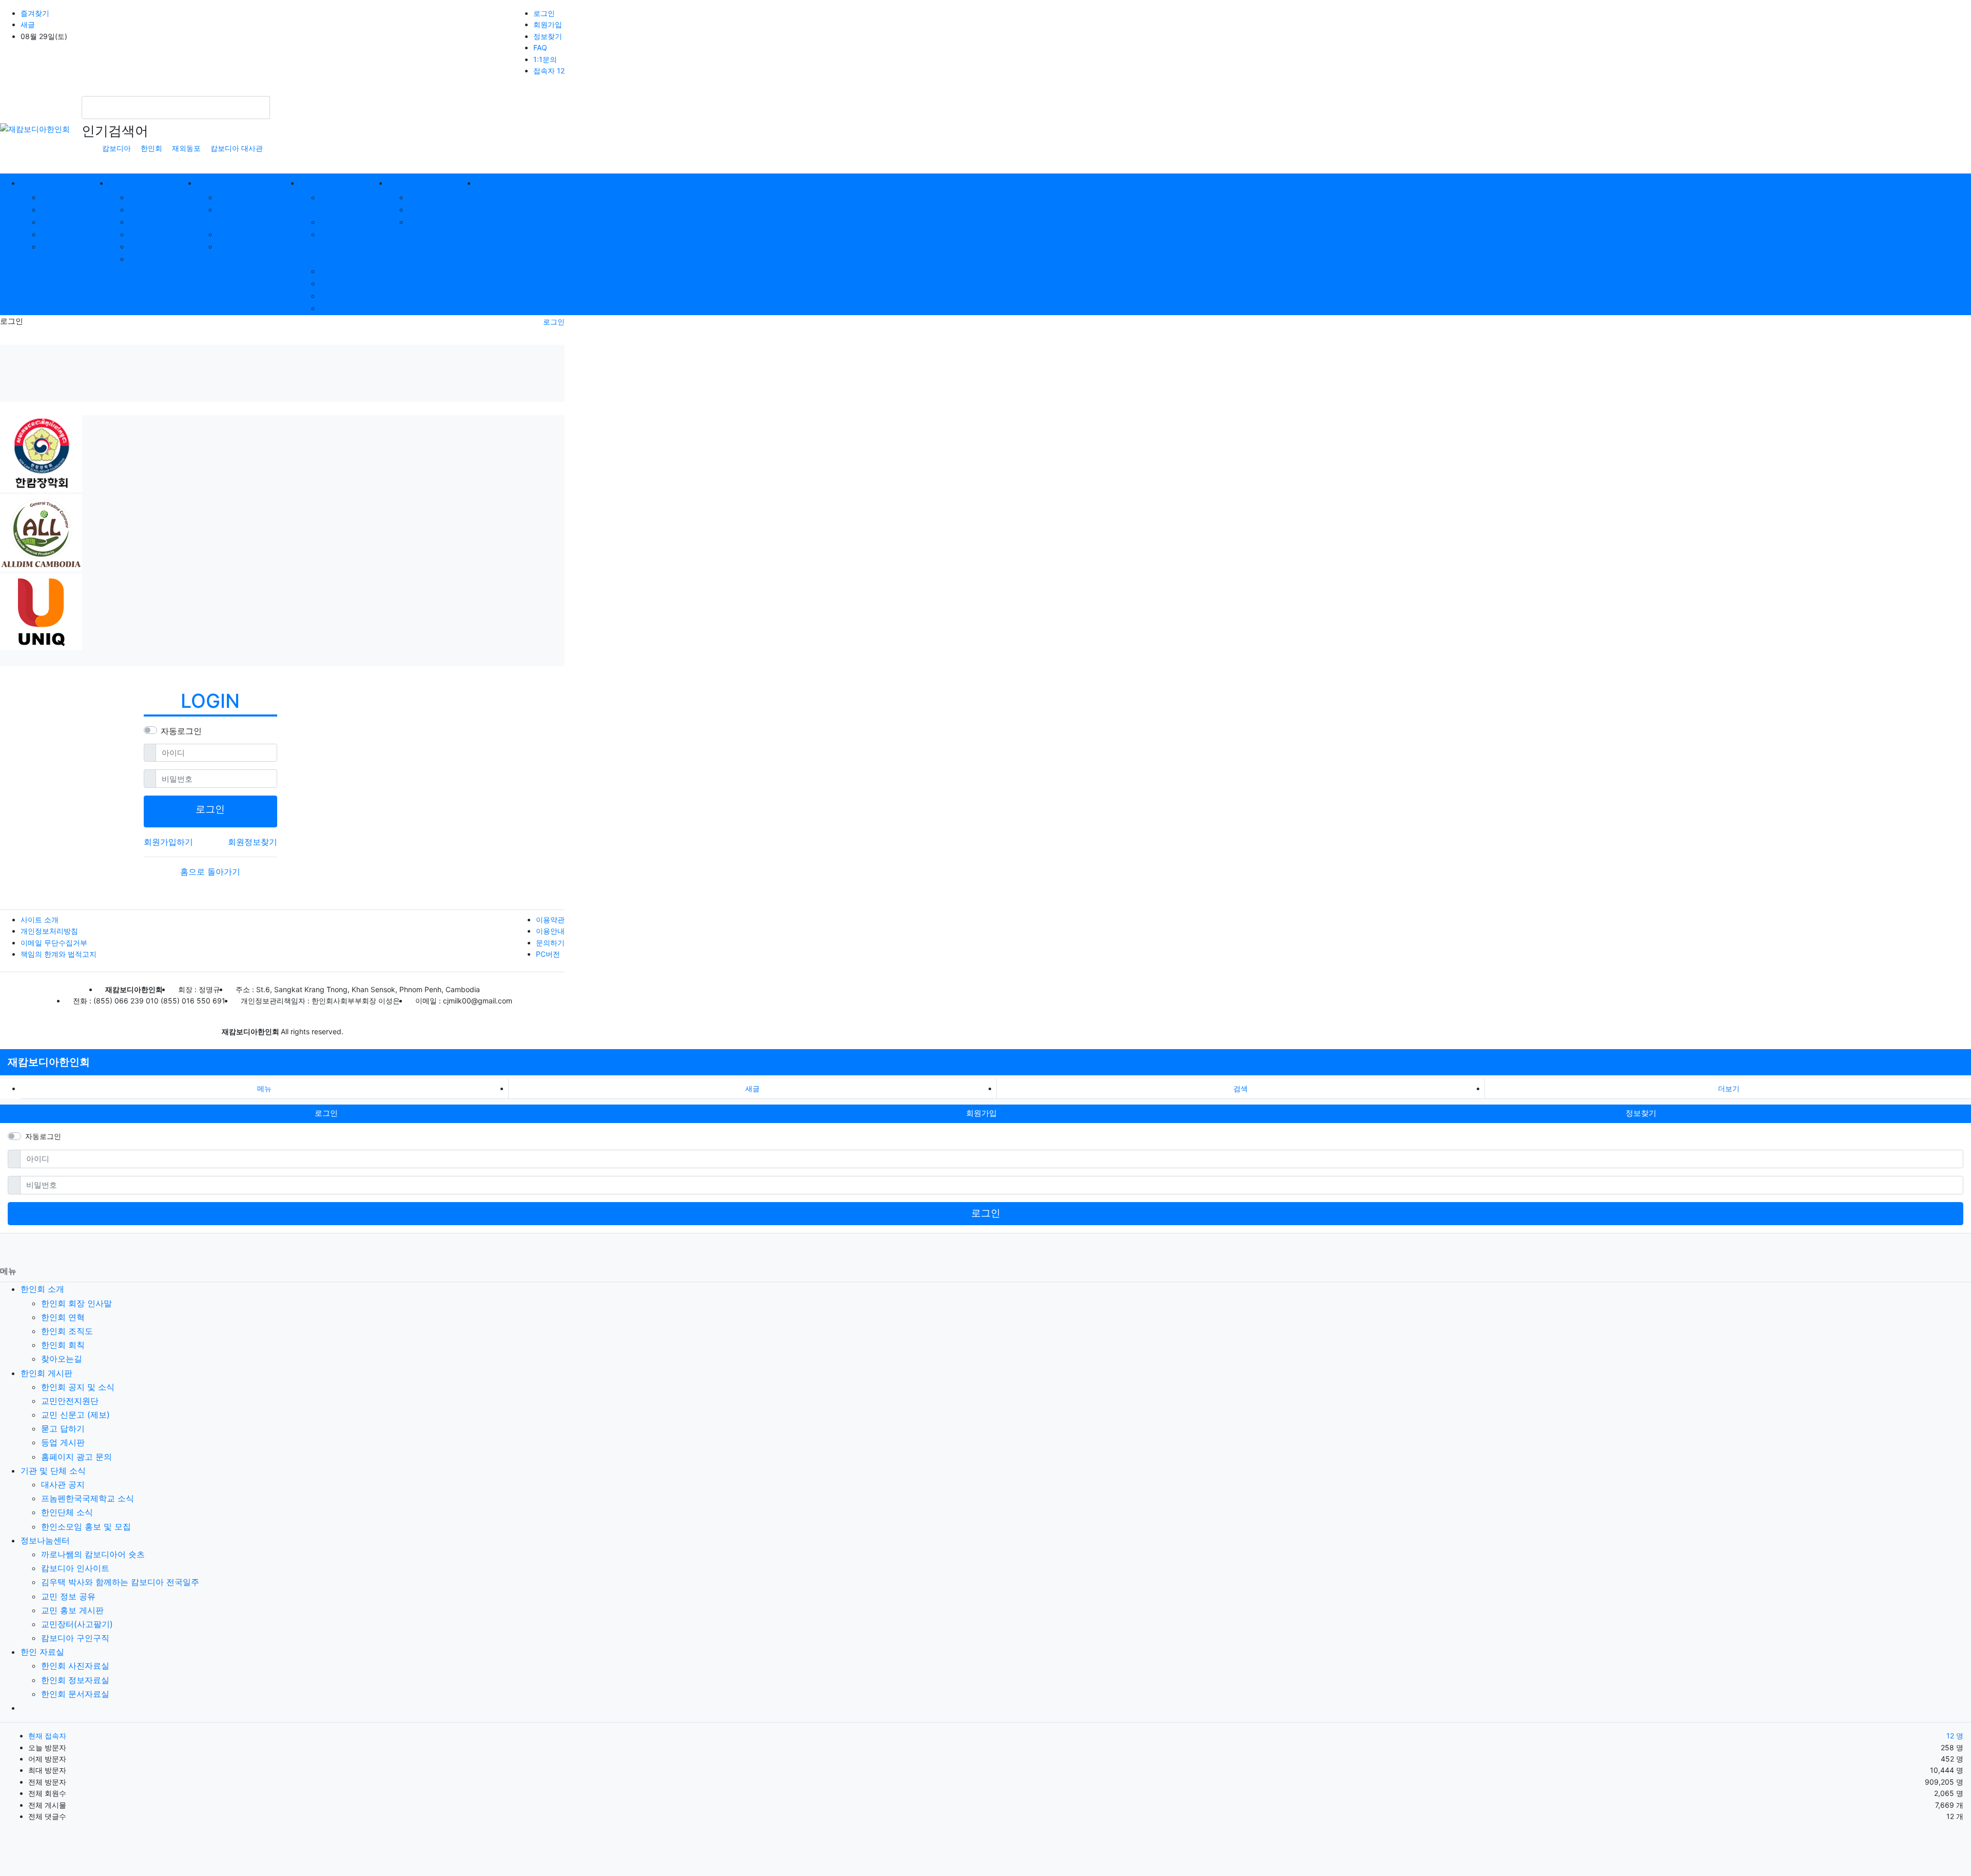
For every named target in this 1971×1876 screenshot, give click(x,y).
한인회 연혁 (61, 210)
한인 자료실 (42, 1652)
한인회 (151, 148)
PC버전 (548, 954)
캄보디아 (117, 148)
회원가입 (548, 24)
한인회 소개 (42, 1289)
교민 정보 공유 (345, 272)
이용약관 (550, 920)
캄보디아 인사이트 (352, 223)
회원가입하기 (168, 842)
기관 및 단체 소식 (53, 1471)
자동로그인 (181, 731)
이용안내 (550, 931)
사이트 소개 (40, 920)
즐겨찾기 (35, 13)
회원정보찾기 (253, 842)
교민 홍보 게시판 (349, 284)
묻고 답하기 (150, 235)
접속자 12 (549, 71)
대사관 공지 (238, 198)
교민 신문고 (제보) (161, 223)
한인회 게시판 (46, 1373)
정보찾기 (548, 36)
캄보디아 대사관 (237, 148)
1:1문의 (545, 59)
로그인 (544, 13)
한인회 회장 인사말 (74, 198)
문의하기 (550, 943)
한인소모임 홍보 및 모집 (86, 1526)
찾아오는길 (60, 247)
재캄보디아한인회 (49, 1062)
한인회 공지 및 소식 (163, 198)
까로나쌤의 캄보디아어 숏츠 (93, 1554)
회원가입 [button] (981, 1113)
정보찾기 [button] (1641, 1113)
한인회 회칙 (61, 235)
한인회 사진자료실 (440, 198)
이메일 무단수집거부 (54, 943)
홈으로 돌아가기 (210, 872)
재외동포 (186, 148)
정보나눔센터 (45, 1540)
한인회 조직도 (65, 223)
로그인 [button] (326, 1113)
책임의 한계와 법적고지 (59, 954)
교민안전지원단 (156, 210)
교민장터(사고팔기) (354, 296)
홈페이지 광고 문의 (162, 259)
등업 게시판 (150, 247)
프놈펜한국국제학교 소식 (88, 1498)
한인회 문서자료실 (440, 223)
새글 (28, 24)
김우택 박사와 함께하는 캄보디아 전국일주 (353, 247)
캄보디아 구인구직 (352, 309)
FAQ (540, 47)
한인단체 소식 (242, 235)
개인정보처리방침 (49, 931)
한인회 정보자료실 (440, 210)
